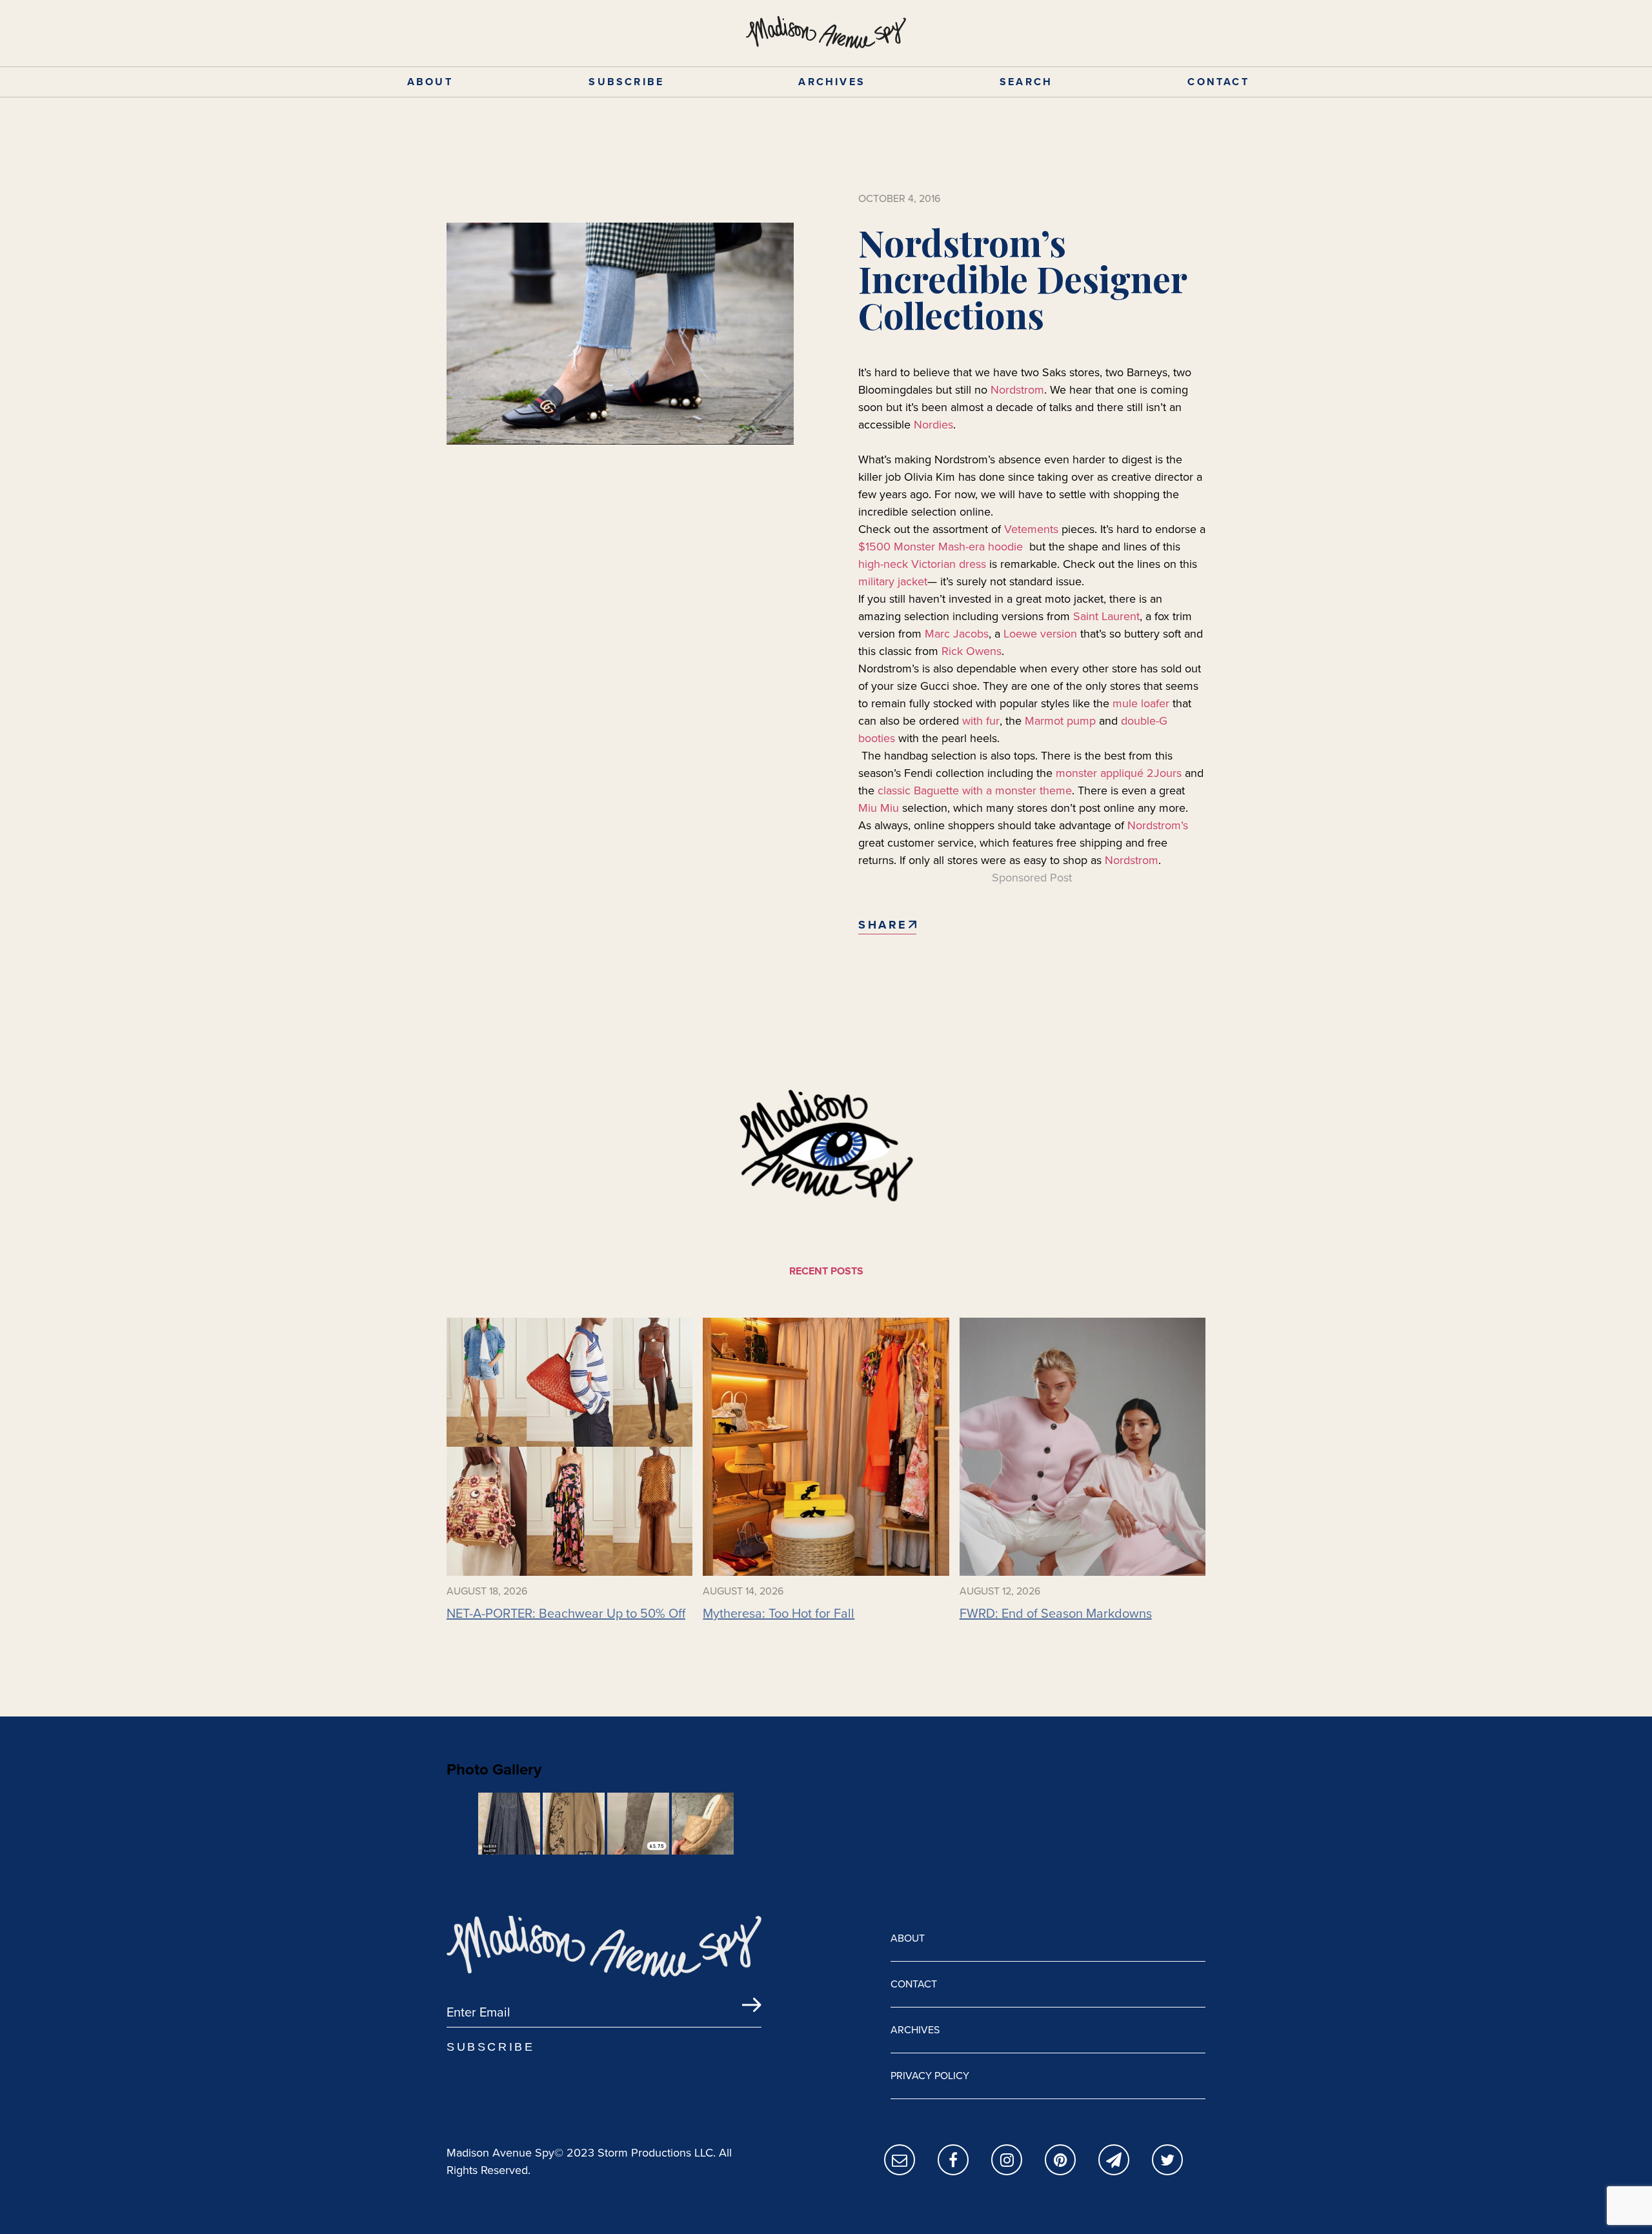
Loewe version (1040, 634)
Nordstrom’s (1158, 825)
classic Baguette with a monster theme (975, 790)
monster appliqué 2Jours (1119, 773)
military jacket (893, 581)
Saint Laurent (1106, 616)
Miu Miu (880, 808)
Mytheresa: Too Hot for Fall (779, 1613)
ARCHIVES (832, 82)
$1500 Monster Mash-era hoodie (941, 547)
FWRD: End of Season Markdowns (1056, 1613)
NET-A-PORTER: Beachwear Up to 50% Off (566, 1613)
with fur (981, 721)
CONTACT (1218, 82)
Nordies (933, 425)
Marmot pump (1060, 721)
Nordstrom (1017, 390)
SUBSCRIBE (626, 82)
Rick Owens (972, 651)
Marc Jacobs (957, 634)
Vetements (1031, 529)
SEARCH (1026, 82)
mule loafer (1141, 703)
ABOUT (430, 82)
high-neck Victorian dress (922, 564)
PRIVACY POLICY (930, 2076)
